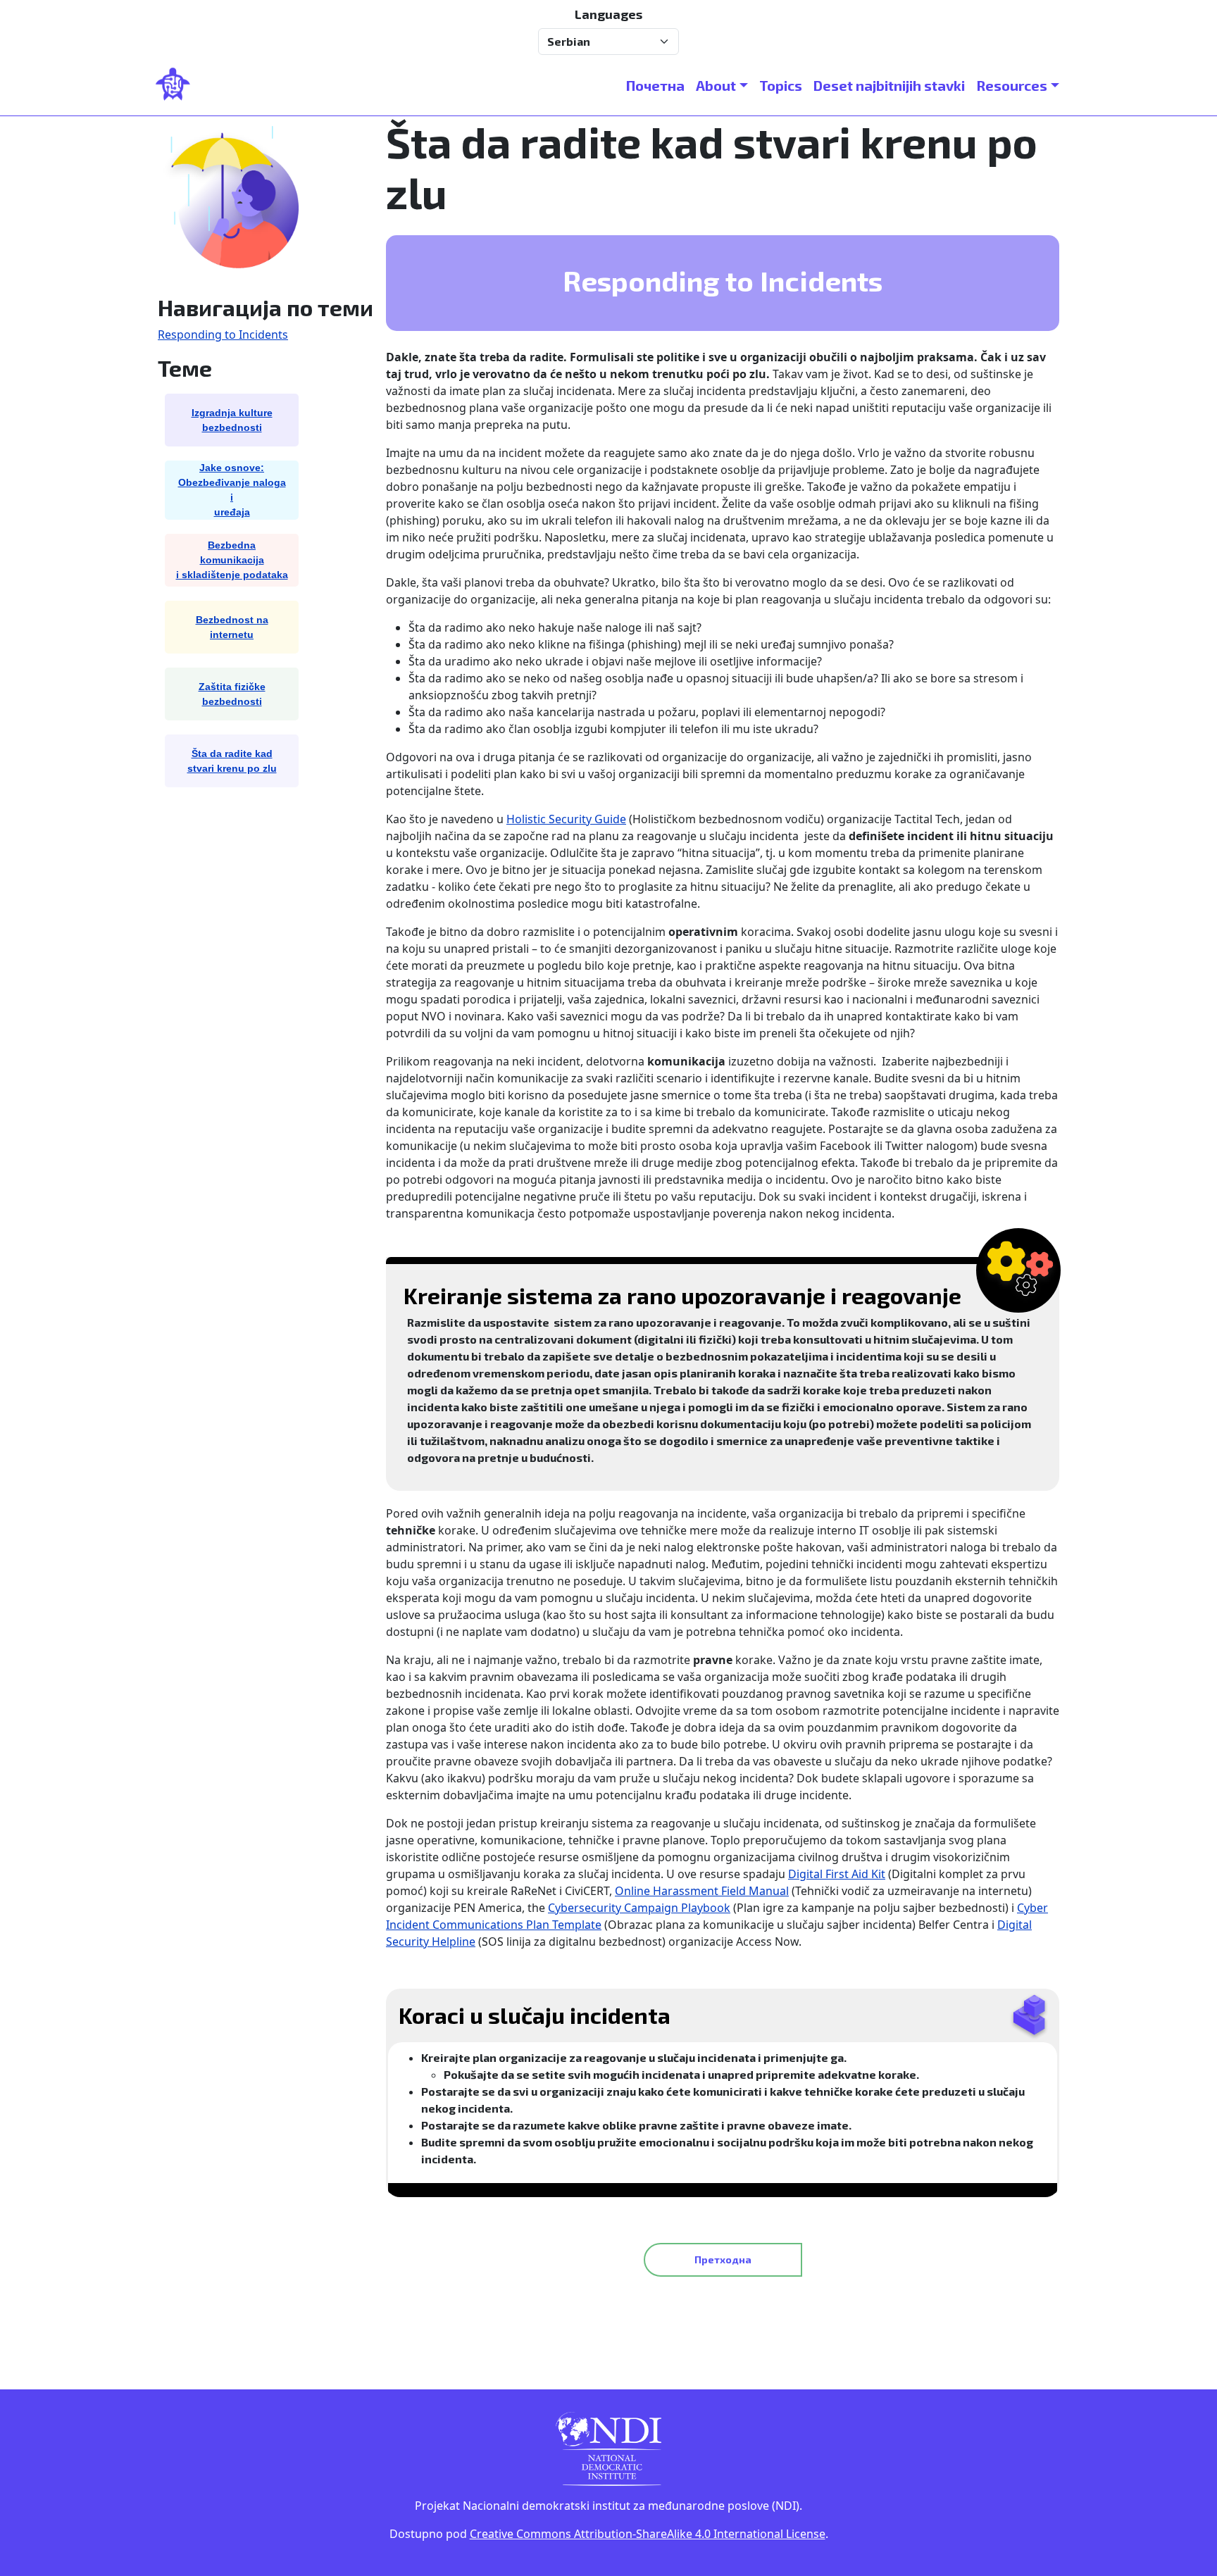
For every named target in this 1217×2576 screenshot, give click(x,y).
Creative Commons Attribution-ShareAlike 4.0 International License (648, 2534)
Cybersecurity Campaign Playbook (639, 1908)
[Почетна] (179, 85)
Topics (781, 85)
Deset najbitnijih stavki (889, 85)
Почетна (655, 85)
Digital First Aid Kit (837, 1874)
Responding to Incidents (223, 334)
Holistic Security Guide (566, 819)
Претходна (723, 2259)
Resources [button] (1012, 85)
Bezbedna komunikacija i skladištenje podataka (232, 560)
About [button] (716, 85)
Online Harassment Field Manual (702, 1891)
